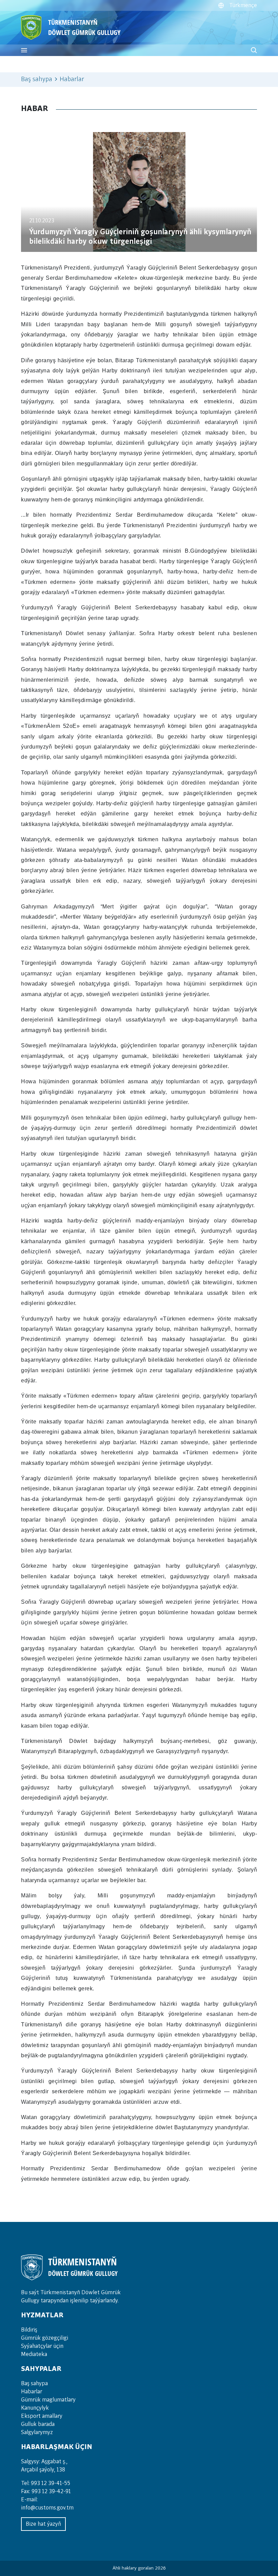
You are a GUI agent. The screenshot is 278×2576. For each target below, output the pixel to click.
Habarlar (32, 2392)
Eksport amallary (42, 2416)
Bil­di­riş (29, 2330)
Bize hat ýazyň (43, 2524)
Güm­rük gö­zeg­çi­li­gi (45, 2338)
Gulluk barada (38, 2424)
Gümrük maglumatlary (48, 2400)
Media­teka (34, 2354)
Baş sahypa (37, 79)
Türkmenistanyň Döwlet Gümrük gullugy (84, 27)
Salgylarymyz (37, 2432)
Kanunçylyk (35, 2408)
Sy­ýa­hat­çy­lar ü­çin (42, 2346)
